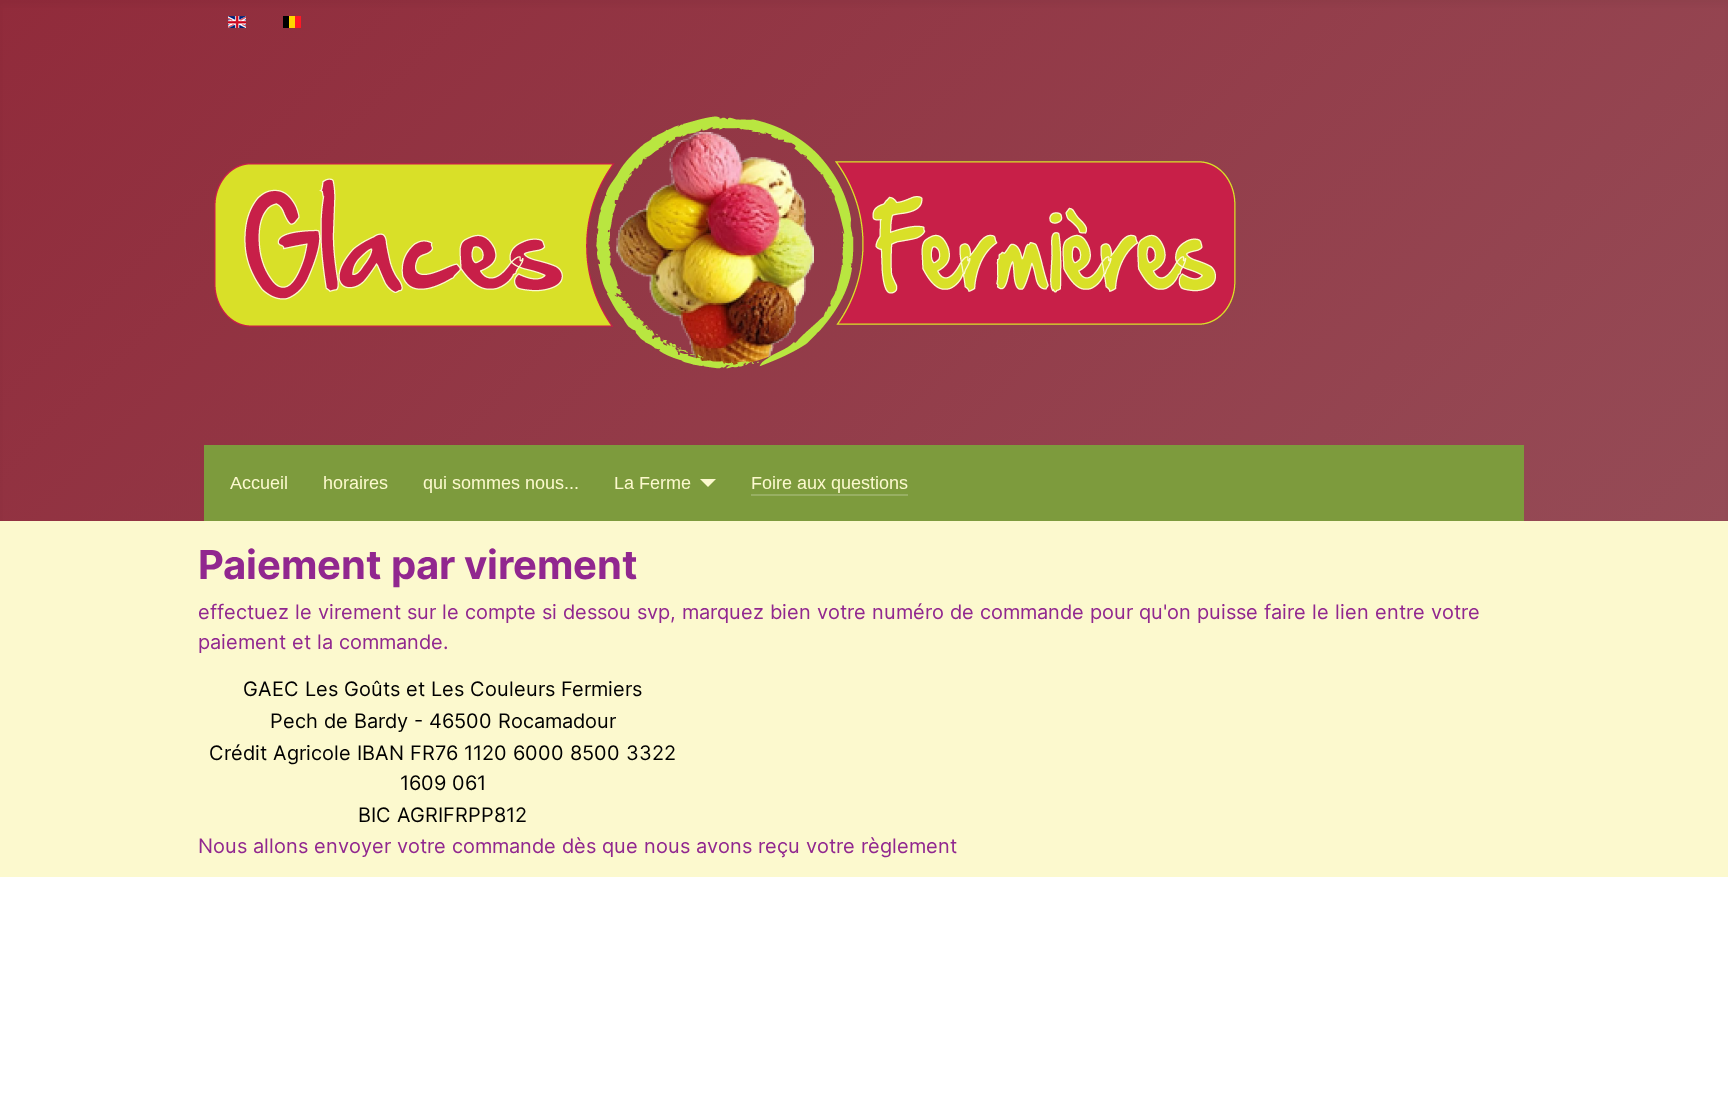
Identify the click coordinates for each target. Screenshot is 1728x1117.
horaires (355, 483)
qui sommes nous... (501, 483)
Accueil (259, 483)
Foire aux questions (829, 483)
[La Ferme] (703, 483)
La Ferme (652, 483)
